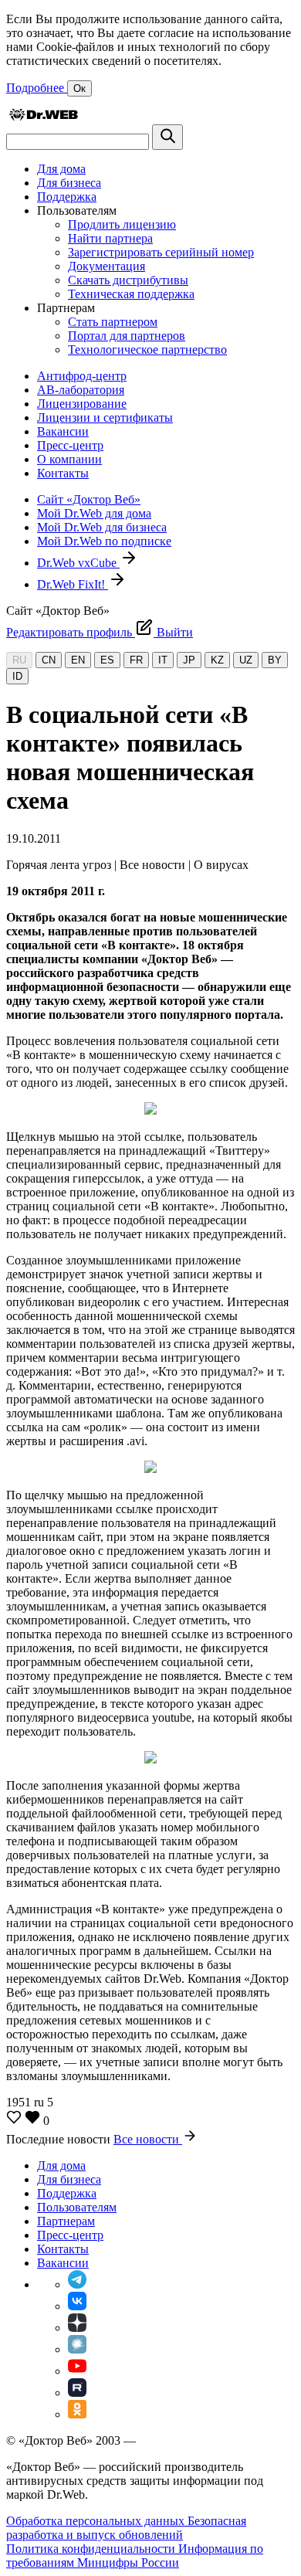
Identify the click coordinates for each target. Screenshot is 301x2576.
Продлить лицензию (122, 224)
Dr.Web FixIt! (73, 584)
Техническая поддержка (131, 294)
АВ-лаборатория (81, 390)
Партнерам (66, 2221)
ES (107, 660)
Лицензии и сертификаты (105, 417)
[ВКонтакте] (77, 2306)
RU (19, 660)
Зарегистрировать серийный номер (161, 252)
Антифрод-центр (82, 376)
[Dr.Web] (43, 117)
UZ (246, 660)
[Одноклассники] (77, 2414)
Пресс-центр (70, 445)
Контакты (63, 473)
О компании (69, 459)
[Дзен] (77, 2328)
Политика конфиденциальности (92, 2549)
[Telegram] (77, 2284)
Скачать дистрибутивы (128, 280)
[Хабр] (77, 2349)
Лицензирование (82, 404)
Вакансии (63, 431)
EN (78, 660)
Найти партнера (110, 238)
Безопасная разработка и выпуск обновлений (126, 2528)
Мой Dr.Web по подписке (104, 541)
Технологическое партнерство (147, 350)
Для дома (61, 169)
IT (163, 660)
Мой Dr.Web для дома (94, 513)
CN (49, 660)
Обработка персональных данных (97, 2521)
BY (275, 660)
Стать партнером (113, 322)
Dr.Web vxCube (78, 563)
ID (17, 676)
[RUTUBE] (77, 2393)
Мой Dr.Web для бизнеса (102, 527)
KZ (217, 660)
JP (189, 660)
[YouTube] (77, 2371)
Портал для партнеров (127, 336)
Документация (107, 266)
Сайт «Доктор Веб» (89, 499)
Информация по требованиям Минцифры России (135, 2556)
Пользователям (77, 2207)
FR (136, 660)
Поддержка (67, 197)
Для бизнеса (69, 183)
